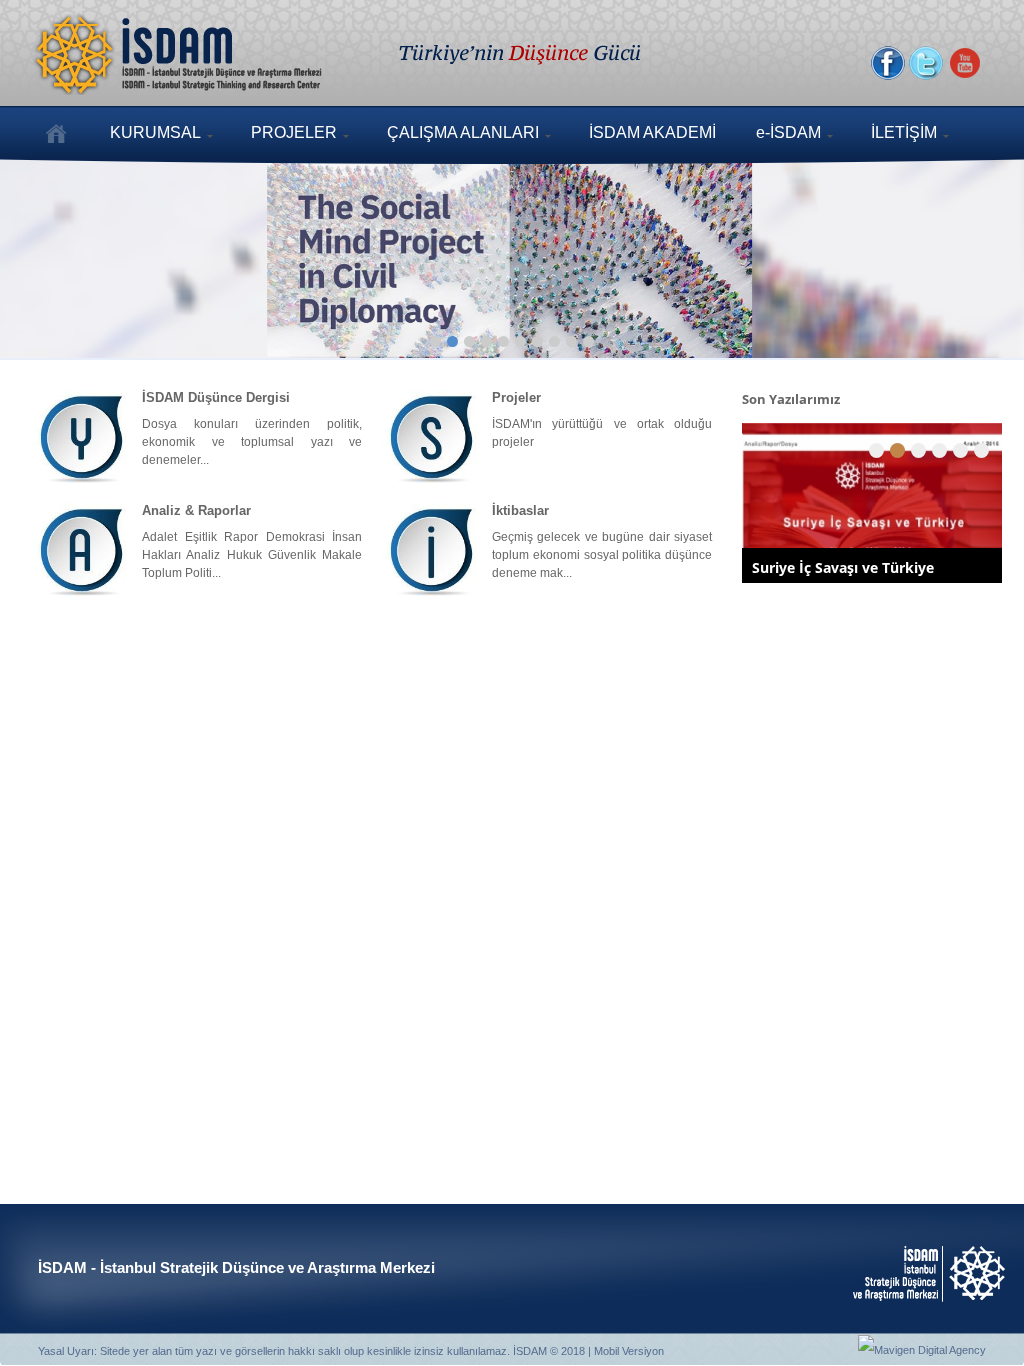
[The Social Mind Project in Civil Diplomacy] (512, 251)
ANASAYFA (56, 133)
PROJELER (294, 132)
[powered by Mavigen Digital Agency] (922, 1349)
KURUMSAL (155, 132)
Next (949, 248)
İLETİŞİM (904, 132)
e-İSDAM (788, 132)
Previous (75, 248)
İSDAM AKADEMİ (652, 132)
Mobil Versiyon (629, 1351)
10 (588, 341)
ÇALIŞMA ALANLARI (463, 132)
